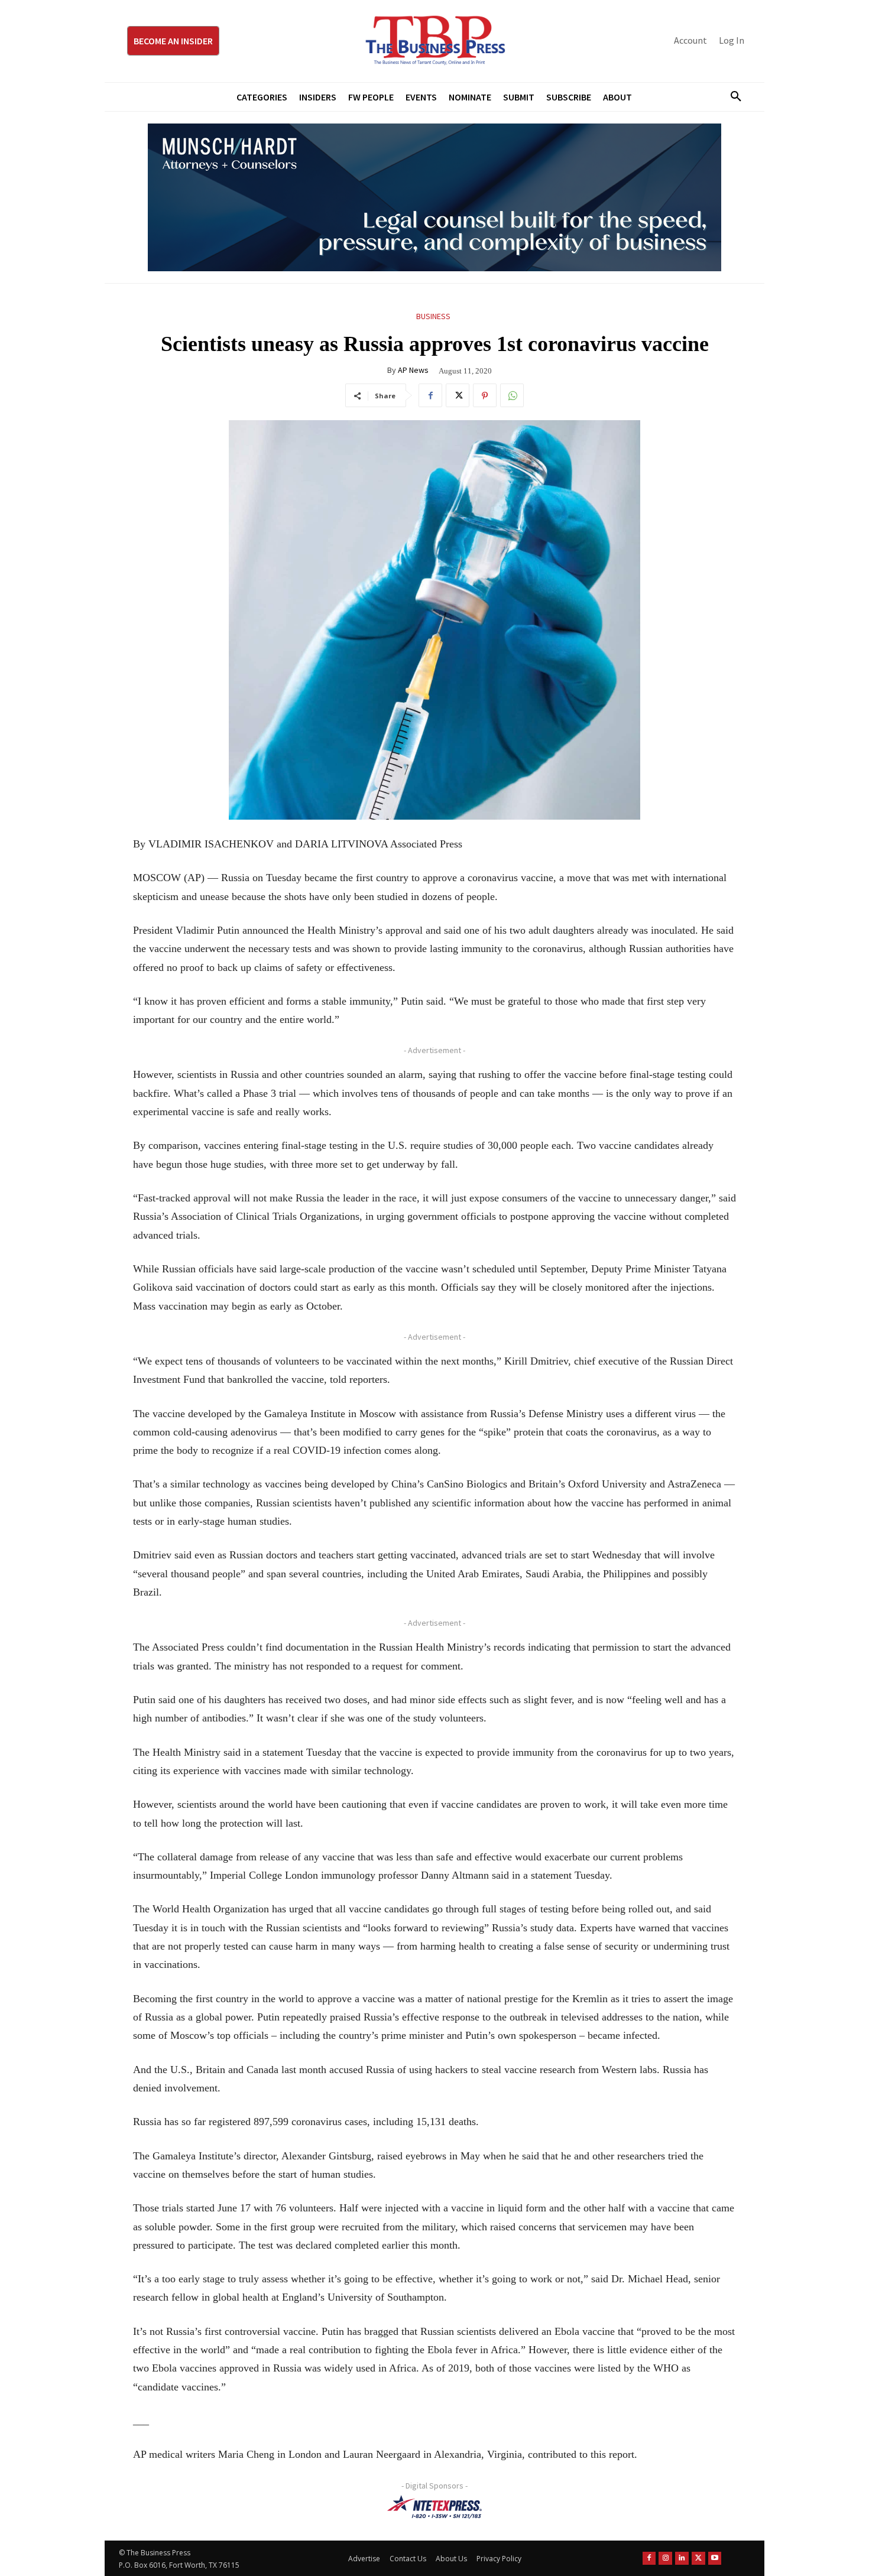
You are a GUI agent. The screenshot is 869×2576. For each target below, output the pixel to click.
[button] (731, 97)
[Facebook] (430, 395)
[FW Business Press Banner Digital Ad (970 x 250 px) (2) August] (434, 197)
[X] (458, 395)
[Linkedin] (682, 2558)
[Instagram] (665, 2558)
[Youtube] (715, 2558)
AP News (413, 370)
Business (433, 316)
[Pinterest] (485, 395)
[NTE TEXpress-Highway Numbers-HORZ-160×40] (434, 2507)
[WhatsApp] (512, 395)
